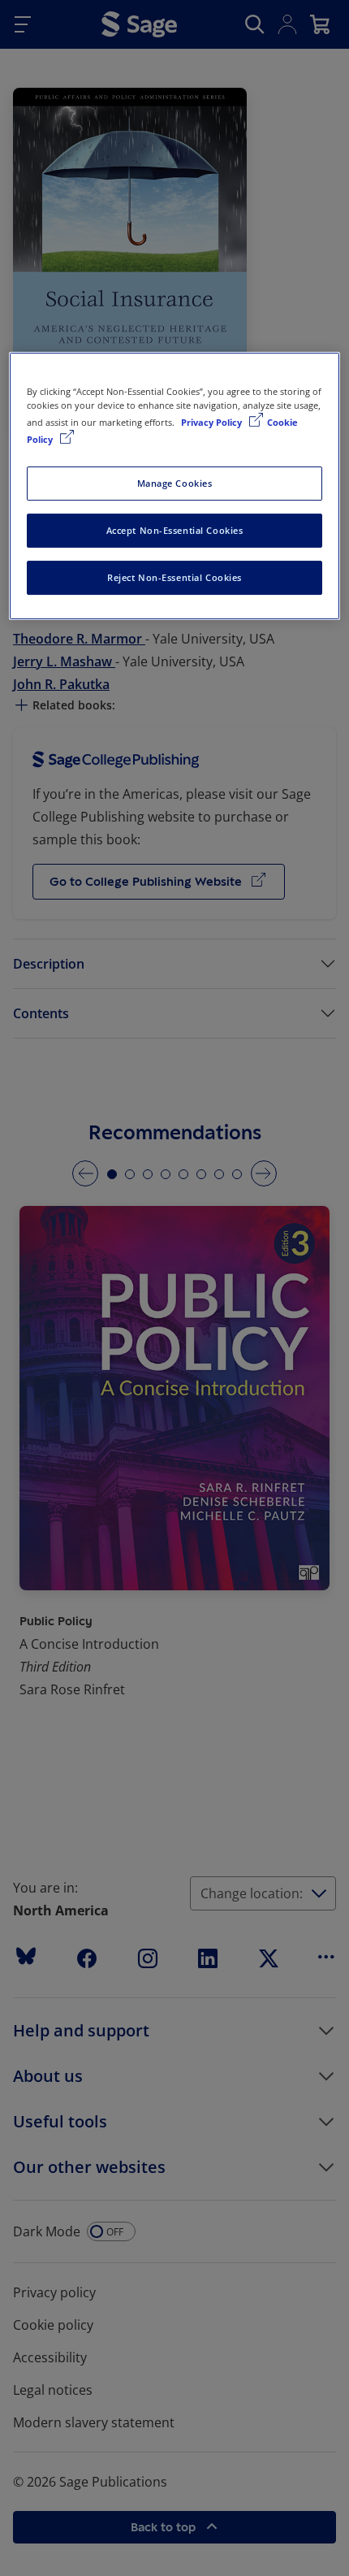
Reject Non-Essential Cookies (174, 577)
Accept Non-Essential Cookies (175, 530)
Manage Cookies (175, 483)
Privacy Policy (213, 422)
